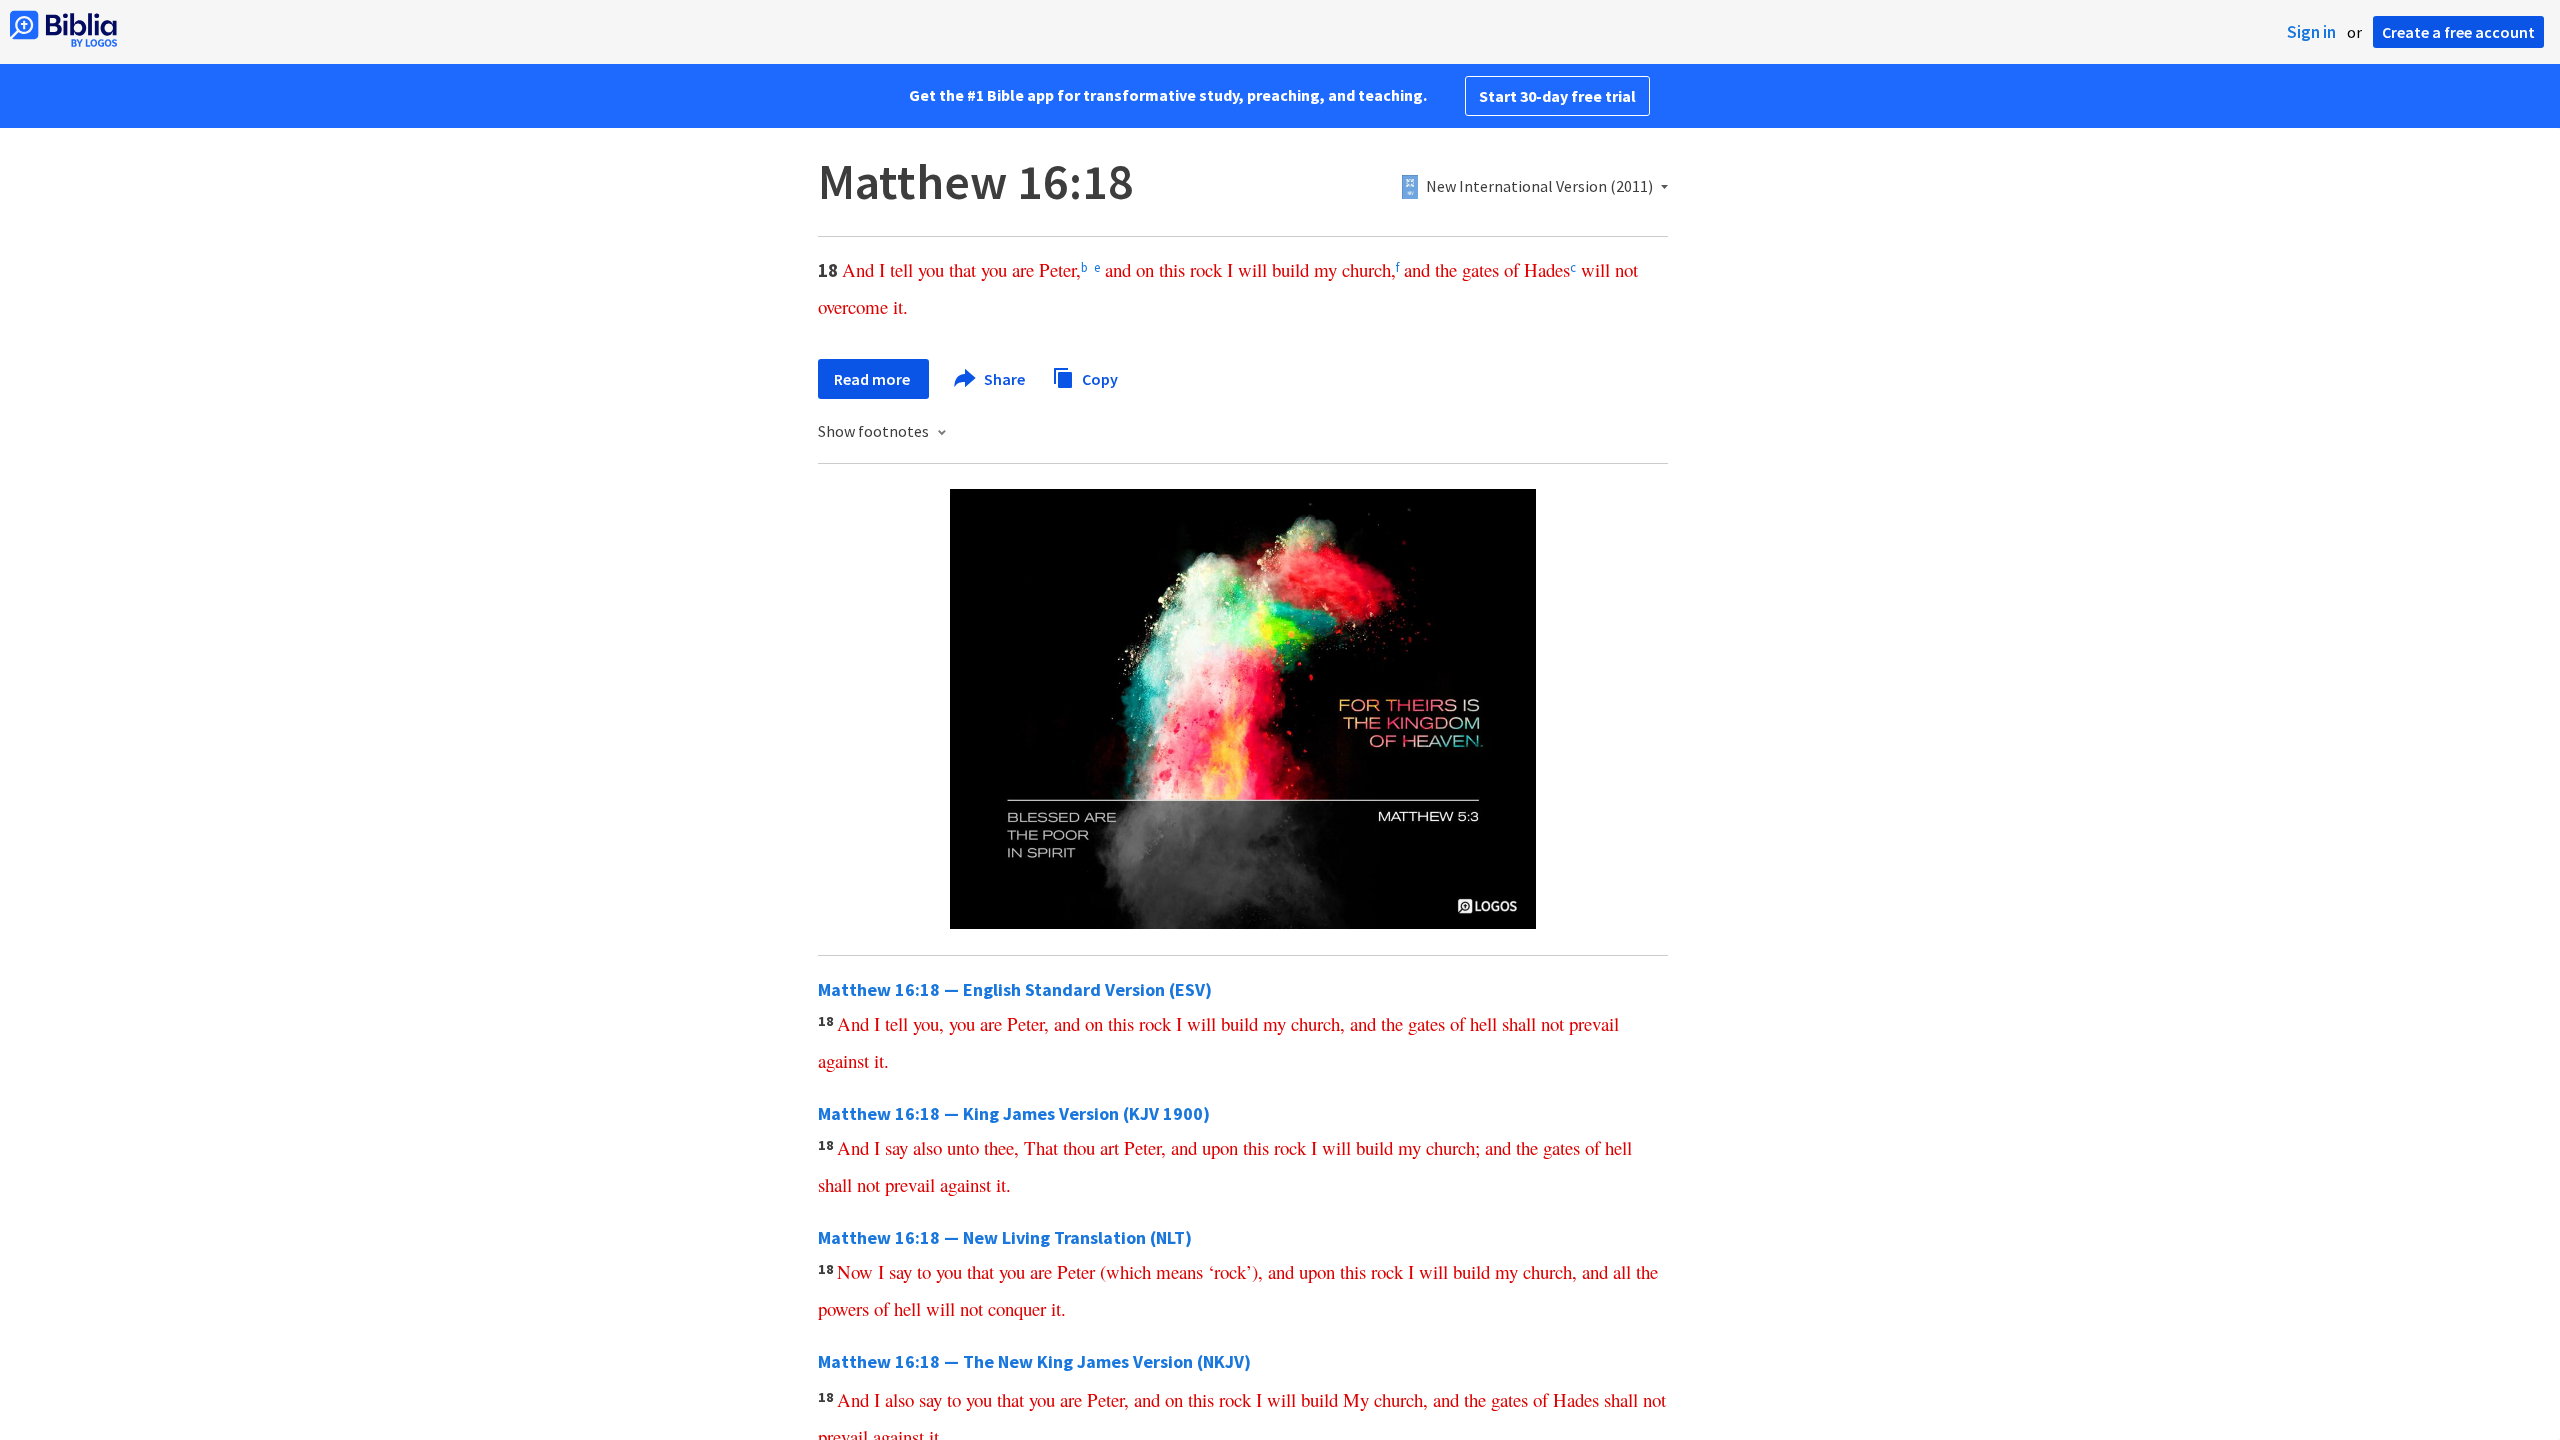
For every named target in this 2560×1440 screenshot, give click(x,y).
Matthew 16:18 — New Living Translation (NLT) (1005, 1237)
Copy (1098, 378)
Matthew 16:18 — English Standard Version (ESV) (1015, 989)
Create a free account (2458, 32)
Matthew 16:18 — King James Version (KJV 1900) (1014, 1113)
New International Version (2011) (1539, 187)
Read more (873, 379)
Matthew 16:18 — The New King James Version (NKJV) (1034, 1361)
